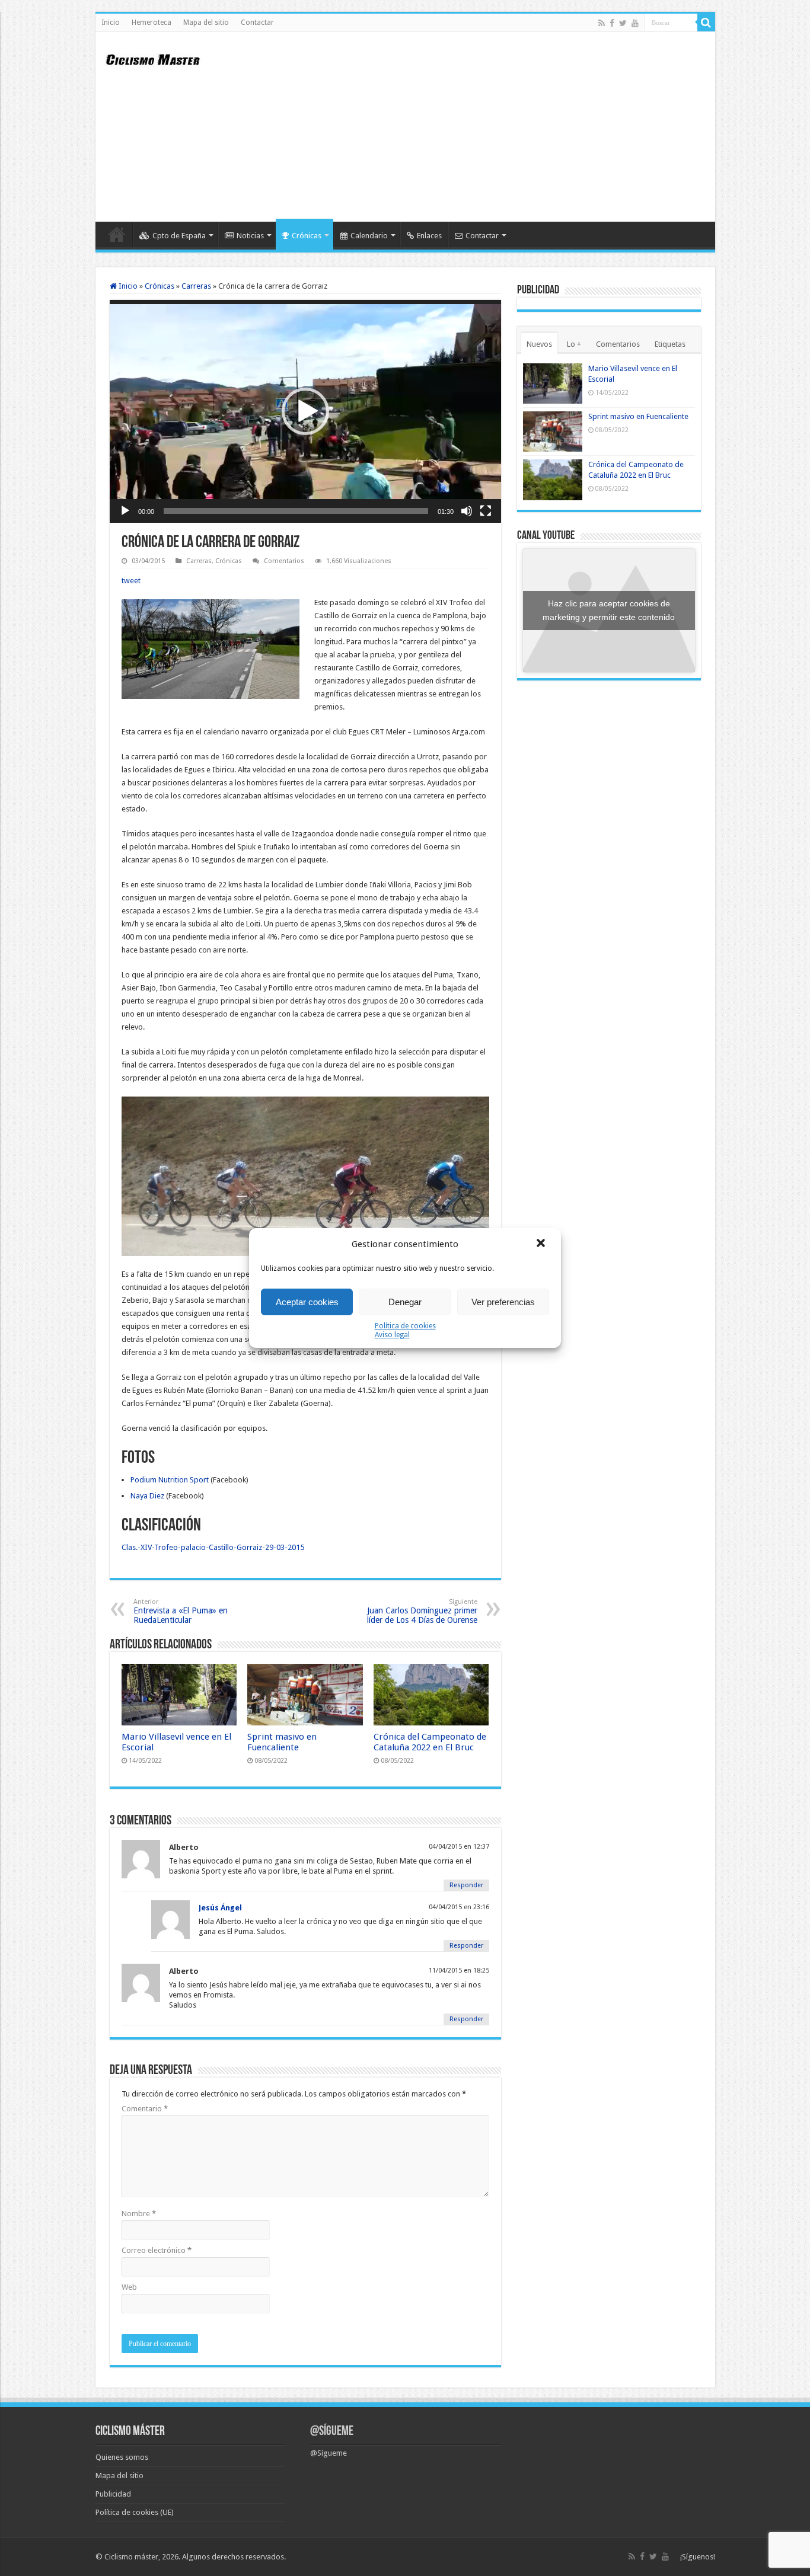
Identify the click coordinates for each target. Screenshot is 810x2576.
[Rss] (602, 23)
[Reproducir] (125, 511)
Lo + (574, 344)
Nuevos (539, 344)
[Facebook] (612, 23)
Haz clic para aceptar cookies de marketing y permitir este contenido (609, 610)
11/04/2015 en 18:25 (459, 1971)
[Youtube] (635, 23)
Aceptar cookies (307, 1302)
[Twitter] (623, 23)
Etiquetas (670, 344)
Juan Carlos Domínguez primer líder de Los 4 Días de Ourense (422, 1611)
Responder (466, 1885)
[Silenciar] (467, 511)
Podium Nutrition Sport (170, 1480)
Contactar (257, 23)
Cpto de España (179, 236)
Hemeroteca (152, 23)
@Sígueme (332, 2432)
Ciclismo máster (131, 2557)
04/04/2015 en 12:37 (459, 1847)
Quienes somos (122, 2457)
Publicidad (113, 2494)
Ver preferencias (503, 1302)
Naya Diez (147, 1496)
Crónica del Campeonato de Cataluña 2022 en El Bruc (430, 1742)
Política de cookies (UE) (135, 2512)
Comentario (145, 2109)
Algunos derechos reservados (233, 2557)
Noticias (250, 236)
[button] (542, 1244)
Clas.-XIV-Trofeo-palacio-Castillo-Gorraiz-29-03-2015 (213, 1547)
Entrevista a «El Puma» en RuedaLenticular (181, 1611)
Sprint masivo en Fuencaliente (282, 1742)
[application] (305, 411)
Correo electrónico (157, 2250)
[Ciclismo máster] (161, 58)
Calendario (369, 236)
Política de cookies (405, 1326)
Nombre (139, 2214)
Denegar (405, 1302)
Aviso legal (392, 1335)
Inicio (111, 23)
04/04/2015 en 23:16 (459, 1907)
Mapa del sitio (206, 23)
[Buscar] (706, 23)
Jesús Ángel (220, 1908)
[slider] (296, 511)
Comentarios (284, 561)
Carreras (196, 286)
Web (129, 2287)
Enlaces (429, 236)
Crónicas (307, 236)
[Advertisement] (490, 127)
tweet (131, 581)
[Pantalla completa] (486, 511)
